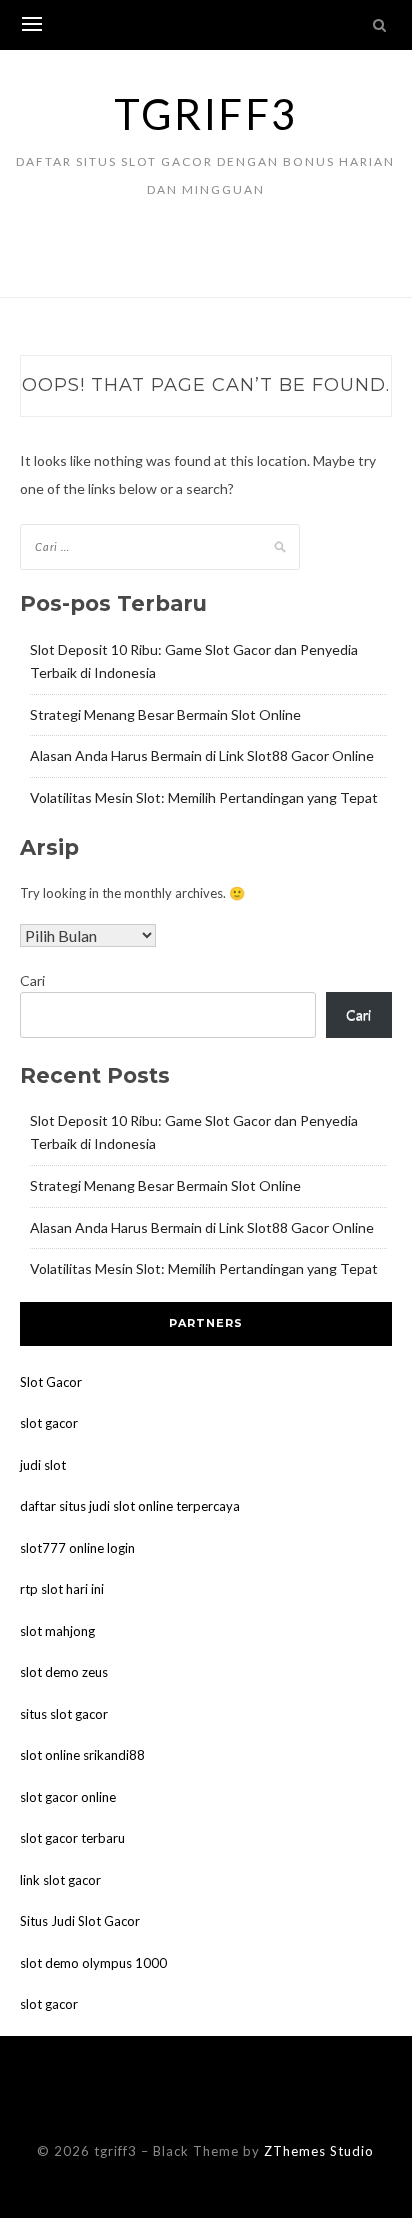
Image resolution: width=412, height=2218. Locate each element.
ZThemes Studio (319, 2151)
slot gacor (49, 1423)
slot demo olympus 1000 (93, 1963)
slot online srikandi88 (82, 1755)
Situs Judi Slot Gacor (80, 1921)
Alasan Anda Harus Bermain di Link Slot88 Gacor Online (202, 755)
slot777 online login (77, 1548)
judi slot (43, 1465)
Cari (32, 980)
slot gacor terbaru (72, 1838)
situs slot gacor (64, 1714)
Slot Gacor (51, 1382)
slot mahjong (57, 1631)
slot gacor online (68, 1797)
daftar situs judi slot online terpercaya (130, 1506)
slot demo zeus (64, 1672)
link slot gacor (60, 1880)
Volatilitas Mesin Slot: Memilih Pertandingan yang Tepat (204, 797)
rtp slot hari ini (62, 1589)
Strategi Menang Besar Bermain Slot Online (165, 714)
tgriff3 (206, 114)
